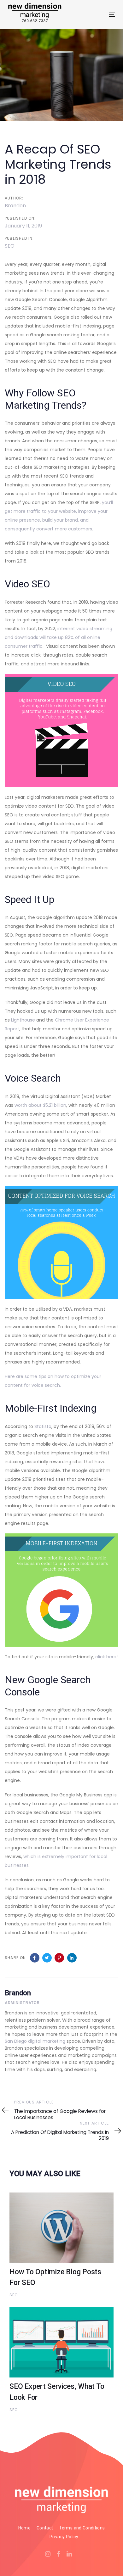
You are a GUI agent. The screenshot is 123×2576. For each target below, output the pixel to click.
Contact (45, 2528)
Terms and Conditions (82, 2528)
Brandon (15, 206)
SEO (10, 246)
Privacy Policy (64, 2537)
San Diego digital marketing (35, 2041)
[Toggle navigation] (97, 15)
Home (24, 2528)
